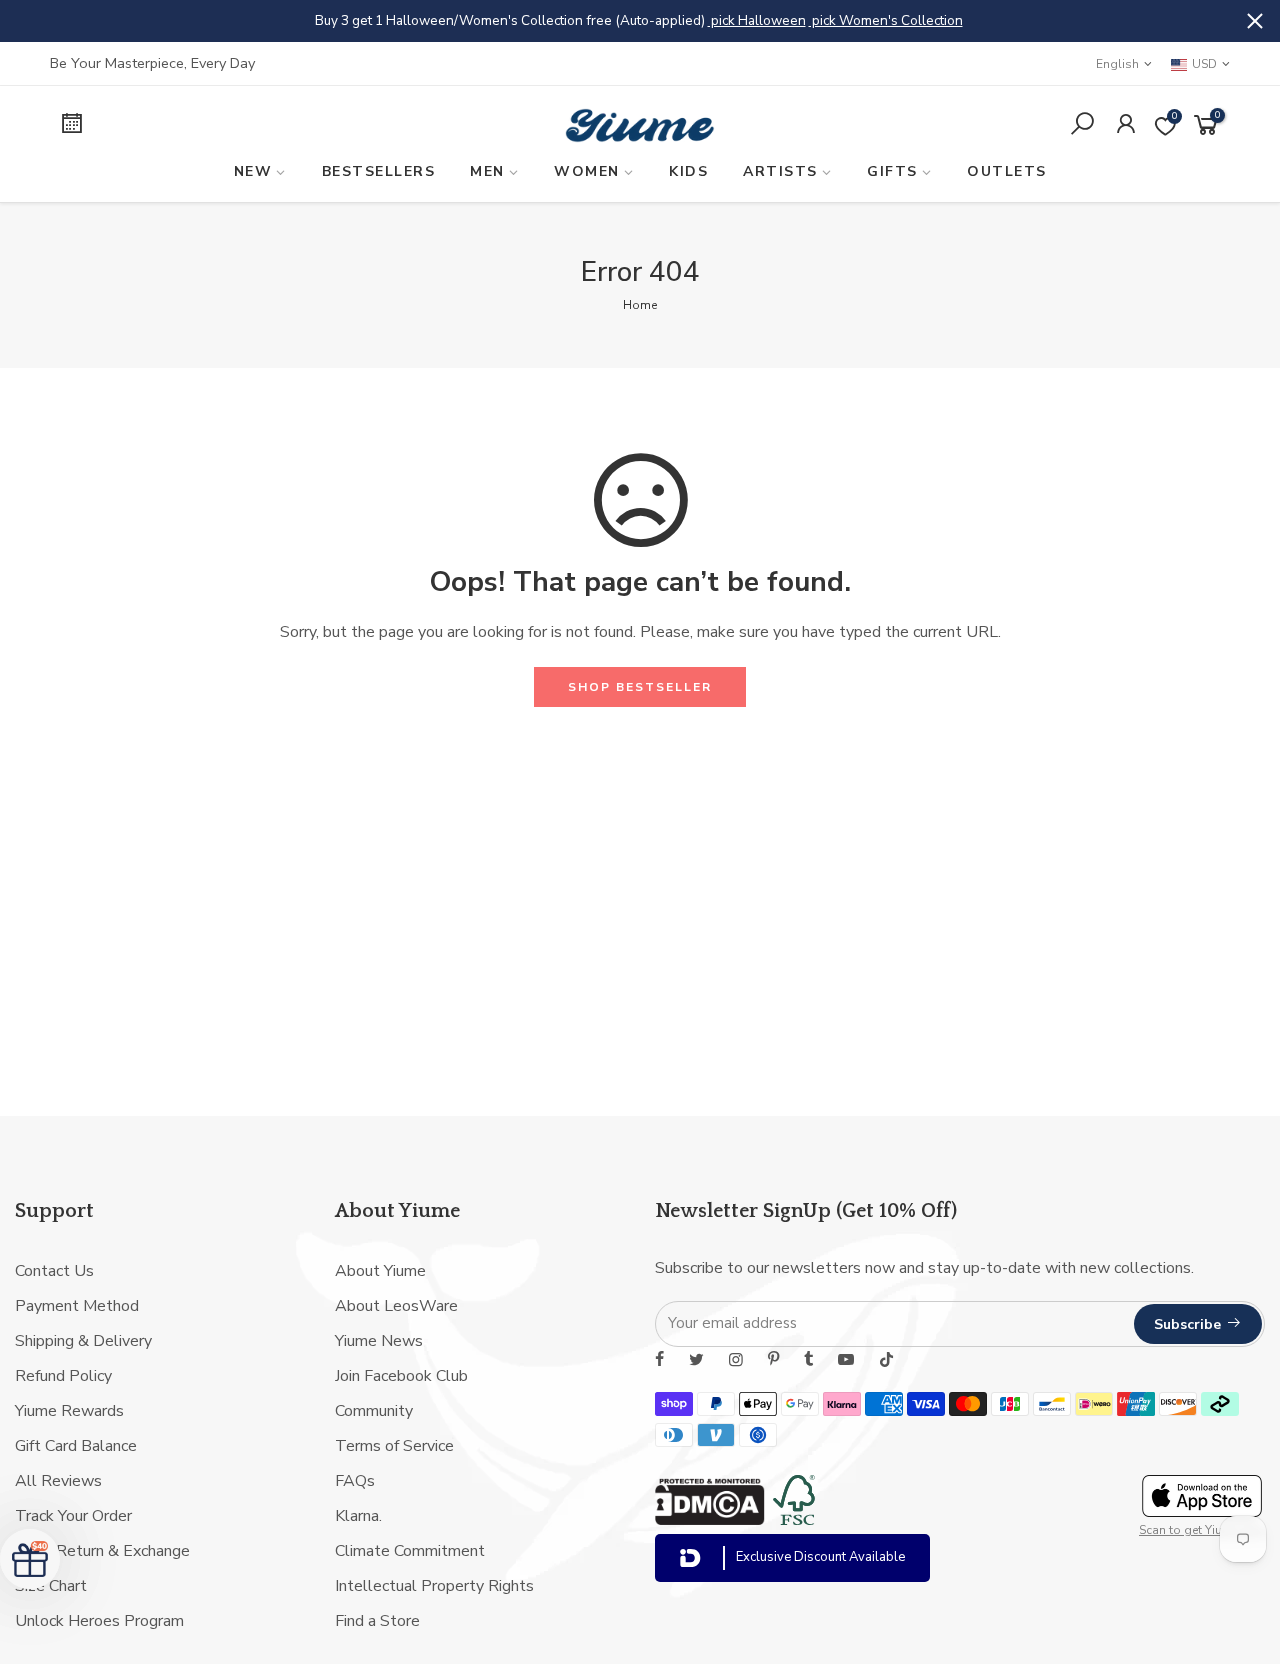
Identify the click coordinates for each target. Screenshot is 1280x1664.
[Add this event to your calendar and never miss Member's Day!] (186, 126)
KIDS (688, 171)
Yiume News (379, 1341)
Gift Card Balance (76, 1446)
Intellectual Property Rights (434, 1586)
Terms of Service (394, 1446)
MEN (487, 171)
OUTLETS (1007, 171)
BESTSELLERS (379, 171)
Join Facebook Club (401, 1376)
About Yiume (380, 1271)
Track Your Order (73, 1516)
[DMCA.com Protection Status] (710, 1520)
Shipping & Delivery (83, 1341)
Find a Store (377, 1621)
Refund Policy (63, 1376)
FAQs (355, 1481)
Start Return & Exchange (102, 1551)
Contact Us (54, 1271)
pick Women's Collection (886, 20)
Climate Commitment (410, 1551)
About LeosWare (396, 1306)
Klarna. (358, 1516)
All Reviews (58, 1481)
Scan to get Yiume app (1202, 1530)
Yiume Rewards (69, 1411)
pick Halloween (757, 20)
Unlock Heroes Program (99, 1621)
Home (640, 305)
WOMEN (587, 171)
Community (374, 1411)
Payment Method (77, 1306)
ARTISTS (780, 171)
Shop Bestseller (640, 687)
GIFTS (892, 171)
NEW (253, 171)
